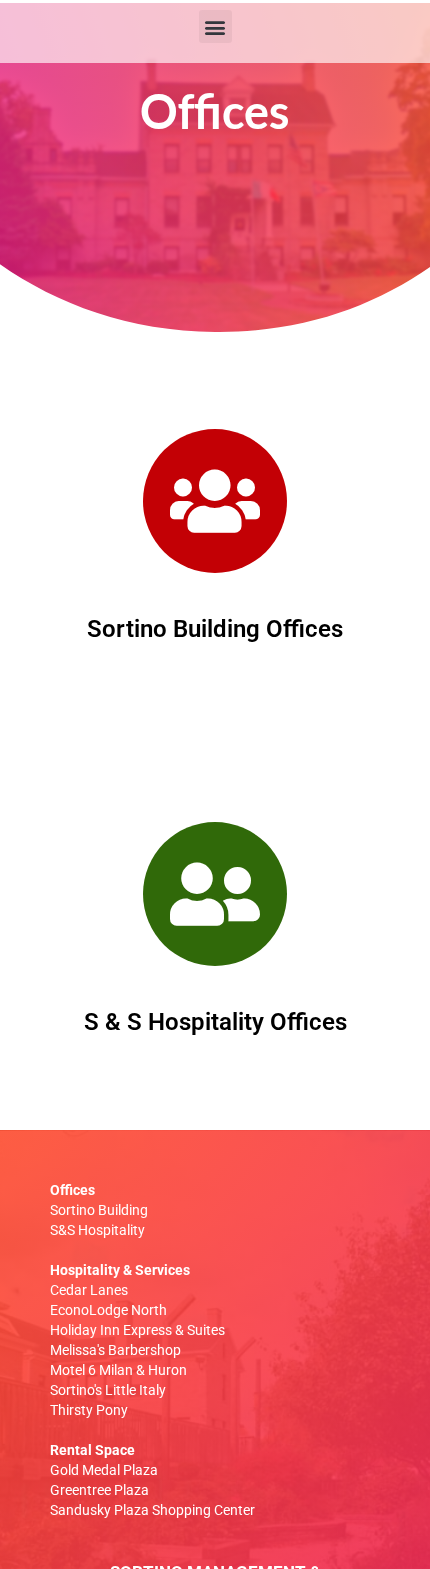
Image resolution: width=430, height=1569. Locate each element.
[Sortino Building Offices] (215, 501)
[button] (215, 26)
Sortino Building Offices (215, 629)
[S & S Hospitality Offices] (215, 894)
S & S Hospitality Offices (215, 1022)
